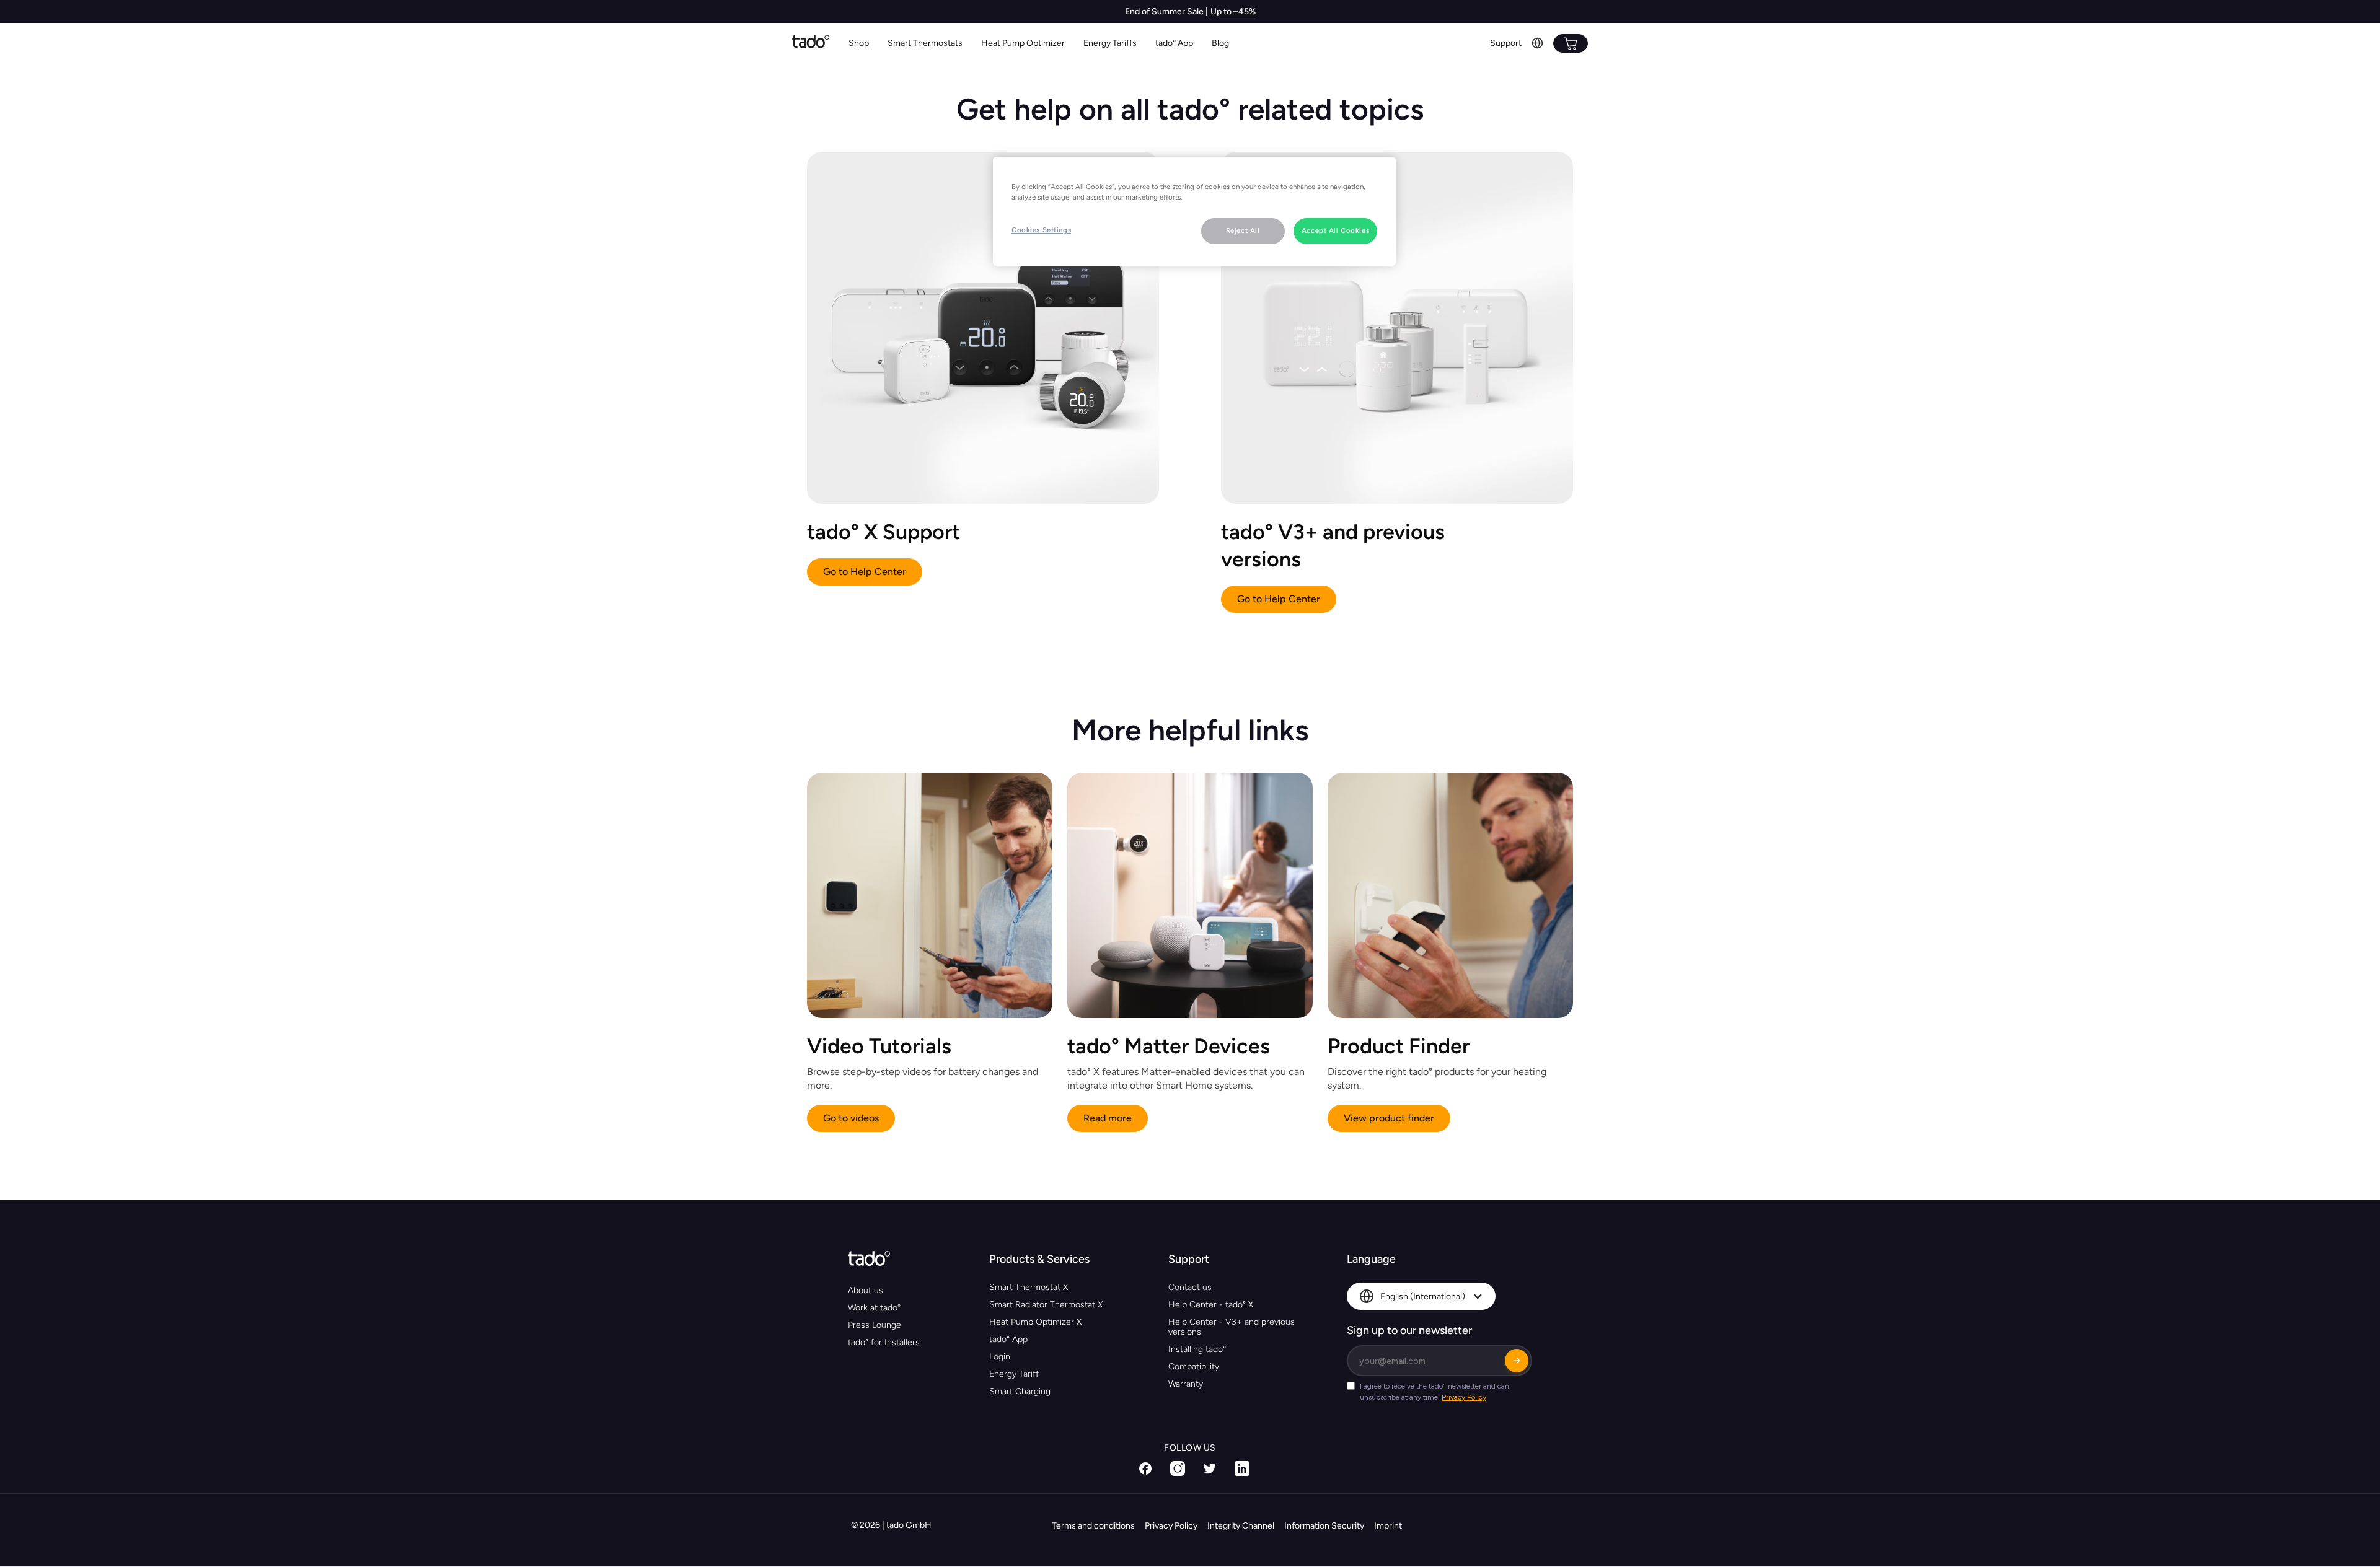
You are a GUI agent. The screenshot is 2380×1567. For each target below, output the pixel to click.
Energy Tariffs (1110, 43)
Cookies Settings (1041, 230)
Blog (1220, 43)
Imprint (1388, 1526)
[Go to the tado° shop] (1571, 43)
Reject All (1243, 230)
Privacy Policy (1171, 1526)
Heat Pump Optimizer (1023, 43)
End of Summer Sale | (1166, 11)
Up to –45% (1233, 11)
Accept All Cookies (1335, 230)
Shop (859, 43)
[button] (925, 44)
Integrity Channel (1241, 1526)
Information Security (1324, 1526)
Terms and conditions (1093, 1526)
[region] (1194, 211)
